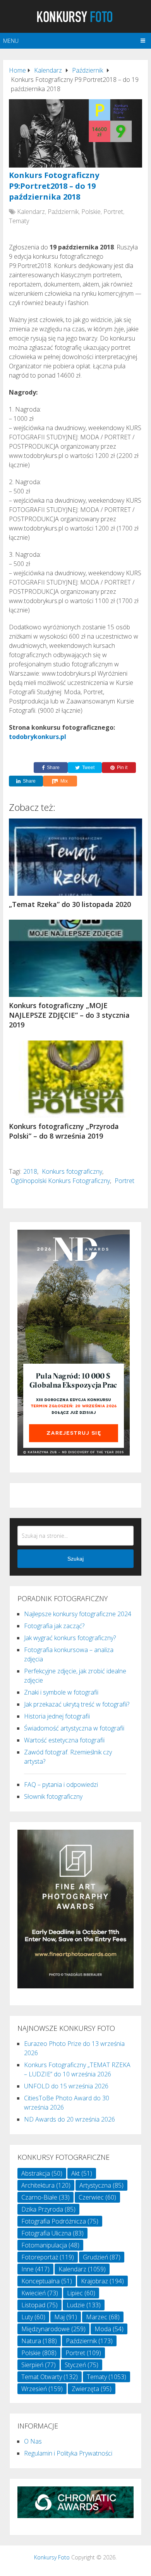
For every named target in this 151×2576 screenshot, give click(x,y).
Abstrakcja (42, 2173)
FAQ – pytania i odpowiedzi (61, 1785)
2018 (30, 1171)
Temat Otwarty (50, 2377)
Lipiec (81, 2293)
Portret (113, 212)
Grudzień (102, 2257)
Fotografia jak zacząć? (54, 1626)
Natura (39, 2341)
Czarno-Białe (45, 2197)
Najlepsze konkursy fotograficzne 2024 (78, 1614)
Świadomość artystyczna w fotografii (74, 1728)
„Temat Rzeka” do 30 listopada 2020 (70, 904)
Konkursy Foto (52, 2557)
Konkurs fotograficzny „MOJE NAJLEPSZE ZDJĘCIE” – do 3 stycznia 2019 (69, 1015)
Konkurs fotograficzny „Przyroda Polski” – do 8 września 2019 (64, 1131)
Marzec (103, 2317)
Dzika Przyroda (48, 2209)
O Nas (33, 2441)
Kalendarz (31, 212)
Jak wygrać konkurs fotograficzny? (70, 1638)
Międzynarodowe (53, 2329)
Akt (82, 2173)
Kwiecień (40, 2293)
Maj (66, 2317)
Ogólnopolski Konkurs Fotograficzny (60, 1181)
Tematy (19, 221)
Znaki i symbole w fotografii (61, 1692)
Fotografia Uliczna (52, 2233)
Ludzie (84, 2305)
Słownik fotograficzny (53, 1796)
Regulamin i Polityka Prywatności (68, 2453)
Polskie (91, 212)
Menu (11, 41)
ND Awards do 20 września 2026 (69, 2119)
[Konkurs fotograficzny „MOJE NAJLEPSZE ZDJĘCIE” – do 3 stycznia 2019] (75, 958)
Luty (33, 2317)
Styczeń (82, 2365)
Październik (63, 212)
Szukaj (75, 1559)
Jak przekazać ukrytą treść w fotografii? (77, 1704)
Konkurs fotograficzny (72, 1171)
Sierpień (39, 2365)
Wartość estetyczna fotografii (64, 1740)
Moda (109, 2329)
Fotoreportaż (48, 2257)
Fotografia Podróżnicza (60, 2221)
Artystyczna (101, 2185)
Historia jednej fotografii (57, 1716)
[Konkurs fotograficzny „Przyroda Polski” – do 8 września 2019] (75, 1079)
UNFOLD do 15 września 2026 (66, 2086)
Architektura (46, 2185)
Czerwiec (97, 2197)
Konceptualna (47, 2281)
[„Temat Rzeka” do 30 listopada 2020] (75, 857)
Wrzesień (42, 2389)
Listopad (39, 2305)
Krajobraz (102, 2281)
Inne (35, 2269)
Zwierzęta (92, 2389)
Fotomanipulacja (50, 2245)
